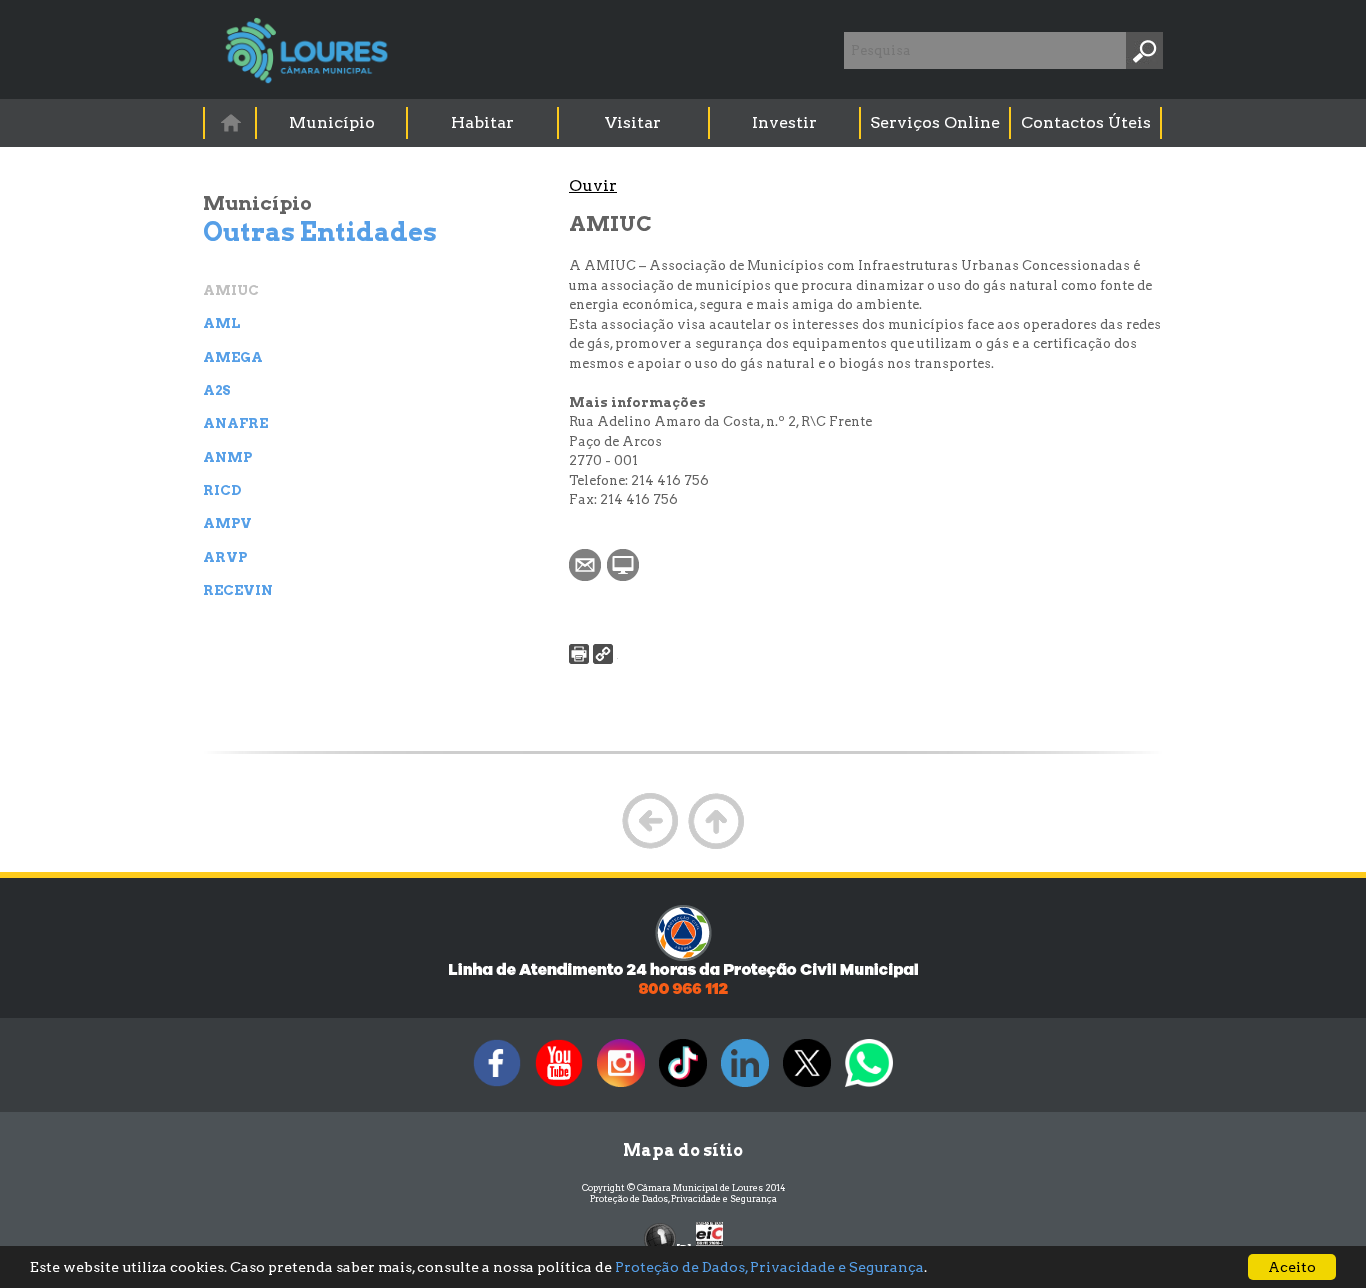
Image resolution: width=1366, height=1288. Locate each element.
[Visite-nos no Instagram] (621, 1086)
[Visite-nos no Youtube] (559, 1086)
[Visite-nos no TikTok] (683, 1086)
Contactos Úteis (1086, 122)
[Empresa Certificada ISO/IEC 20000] (709, 1237)
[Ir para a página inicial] (230, 122)
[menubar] (684, 123)
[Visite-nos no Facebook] (497, 1086)
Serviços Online (935, 122)
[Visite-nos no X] (807, 1086)
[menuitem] (231, 122)
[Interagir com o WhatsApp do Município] (869, 1086)
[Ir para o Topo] (716, 846)
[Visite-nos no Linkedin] (745, 1086)
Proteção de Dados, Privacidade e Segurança (683, 1198)
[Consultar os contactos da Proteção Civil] (683, 992)
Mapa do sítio (683, 1150)
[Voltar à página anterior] (650, 846)
